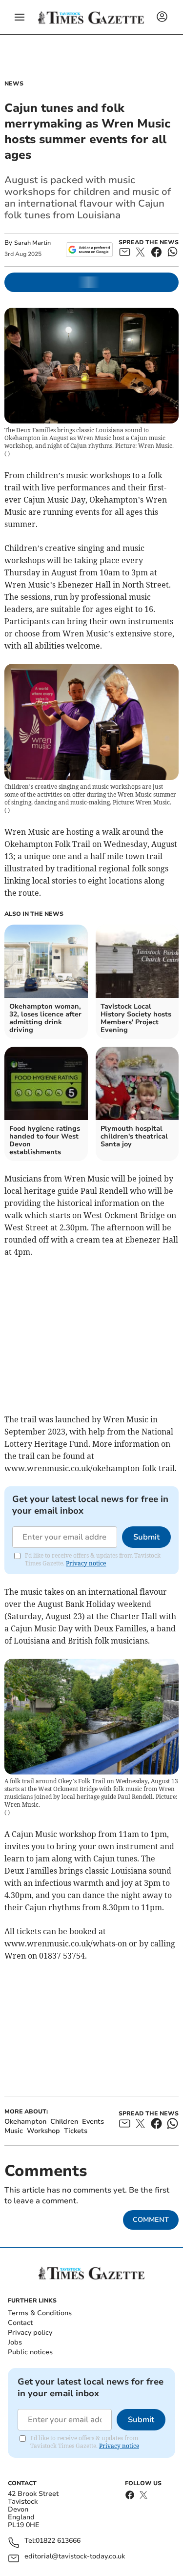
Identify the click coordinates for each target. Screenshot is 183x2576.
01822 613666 (58, 2541)
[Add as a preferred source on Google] (89, 250)
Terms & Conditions (40, 2313)
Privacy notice (86, 1563)
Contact (20, 2323)
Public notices (30, 2352)
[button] (20, 17)
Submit (146, 1537)
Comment (151, 2220)
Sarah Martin (32, 243)
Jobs (15, 2342)
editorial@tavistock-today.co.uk (75, 2557)
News (14, 84)
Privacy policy (30, 2333)
